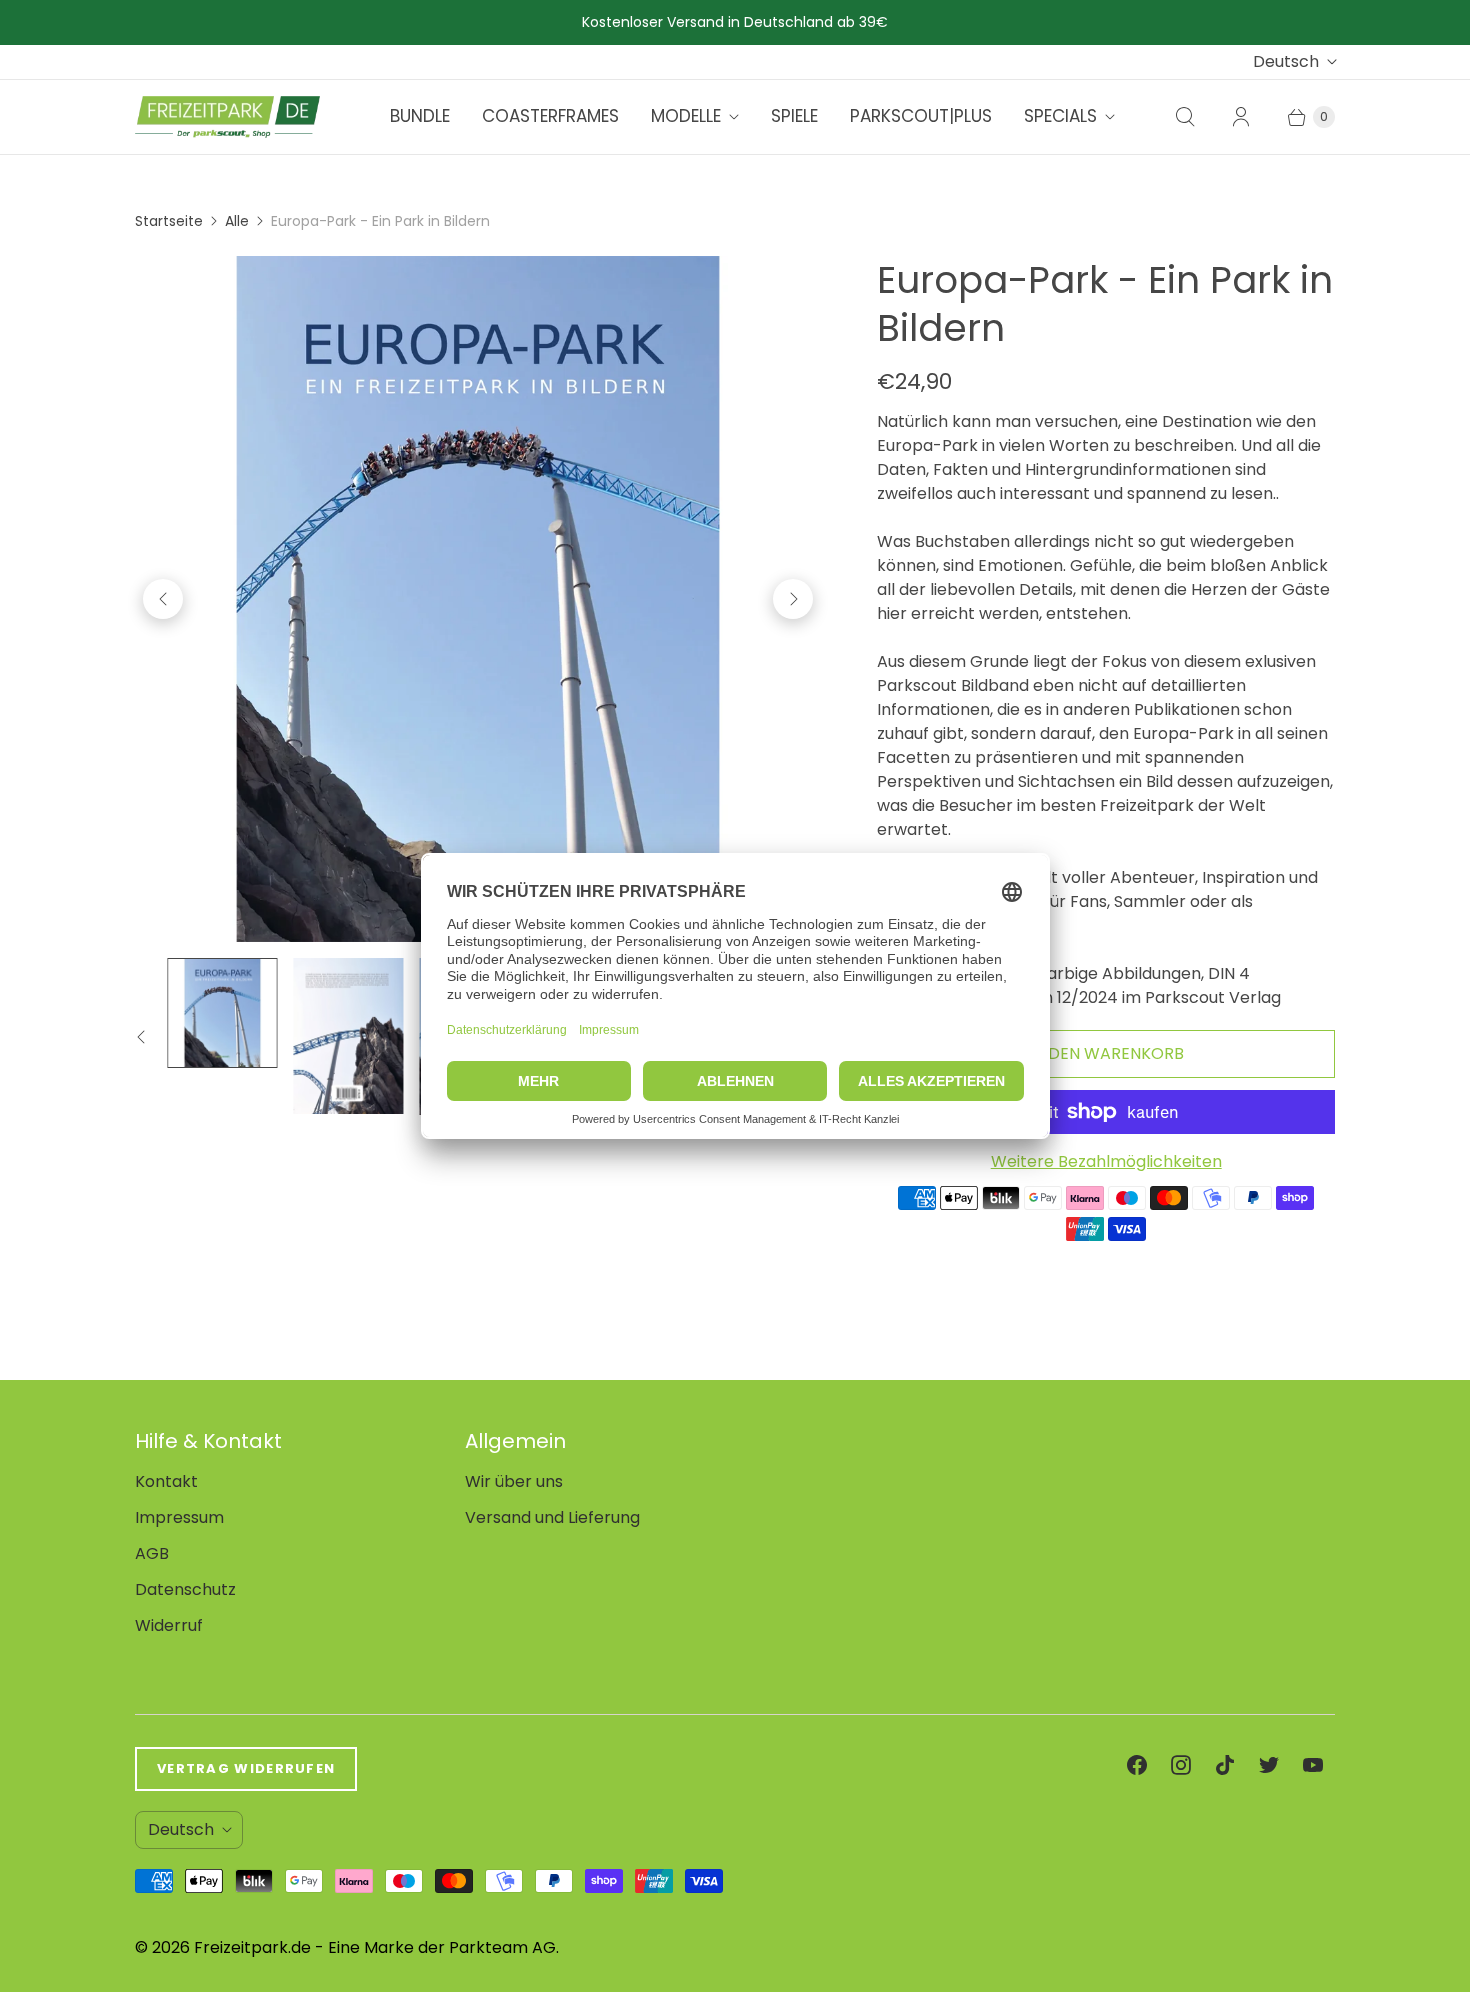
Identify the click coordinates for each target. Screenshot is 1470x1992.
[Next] (793, 599)
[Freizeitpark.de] (227, 117)
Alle (237, 221)
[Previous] (163, 599)
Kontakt (166, 1481)
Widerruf (169, 1625)
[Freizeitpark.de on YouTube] (1313, 1765)
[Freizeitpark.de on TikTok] (1225, 1765)
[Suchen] (1185, 117)
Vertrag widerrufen (246, 1768)
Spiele (794, 116)
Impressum (179, 1517)
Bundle (420, 116)
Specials (1060, 116)
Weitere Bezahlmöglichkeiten (1106, 1161)
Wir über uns (514, 1481)
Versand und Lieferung (552, 1517)
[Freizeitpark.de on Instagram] (1181, 1765)
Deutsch (1286, 61)
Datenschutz (185, 1589)
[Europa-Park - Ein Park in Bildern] (478, 599)
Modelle (686, 116)
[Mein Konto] (1241, 117)
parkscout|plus (921, 116)
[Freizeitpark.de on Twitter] (1269, 1765)
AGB (152, 1553)
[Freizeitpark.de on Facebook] (1137, 1765)
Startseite (169, 221)
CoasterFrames (550, 116)
